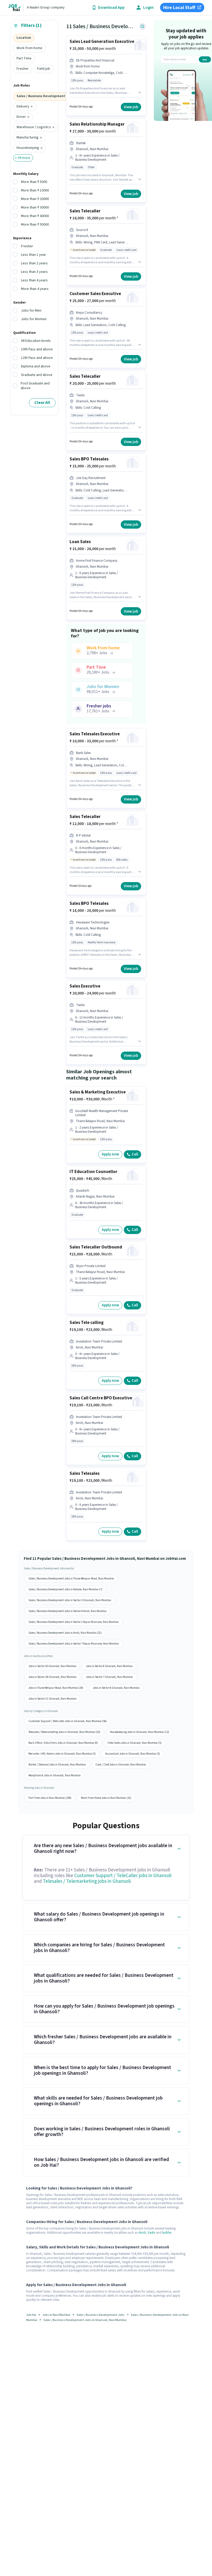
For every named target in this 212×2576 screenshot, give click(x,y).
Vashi (151, 2233)
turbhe (167, 2233)
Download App (111, 8)
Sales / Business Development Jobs (101, 2315)
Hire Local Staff (179, 8)
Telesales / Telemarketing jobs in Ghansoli (87, 1881)
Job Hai (31, 2315)
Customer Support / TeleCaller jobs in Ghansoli (123, 1876)
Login (148, 8)
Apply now (110, 1154)
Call (135, 1154)
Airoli (142, 2233)
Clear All (42, 403)
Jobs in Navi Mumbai (56, 2315)
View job (131, 107)
